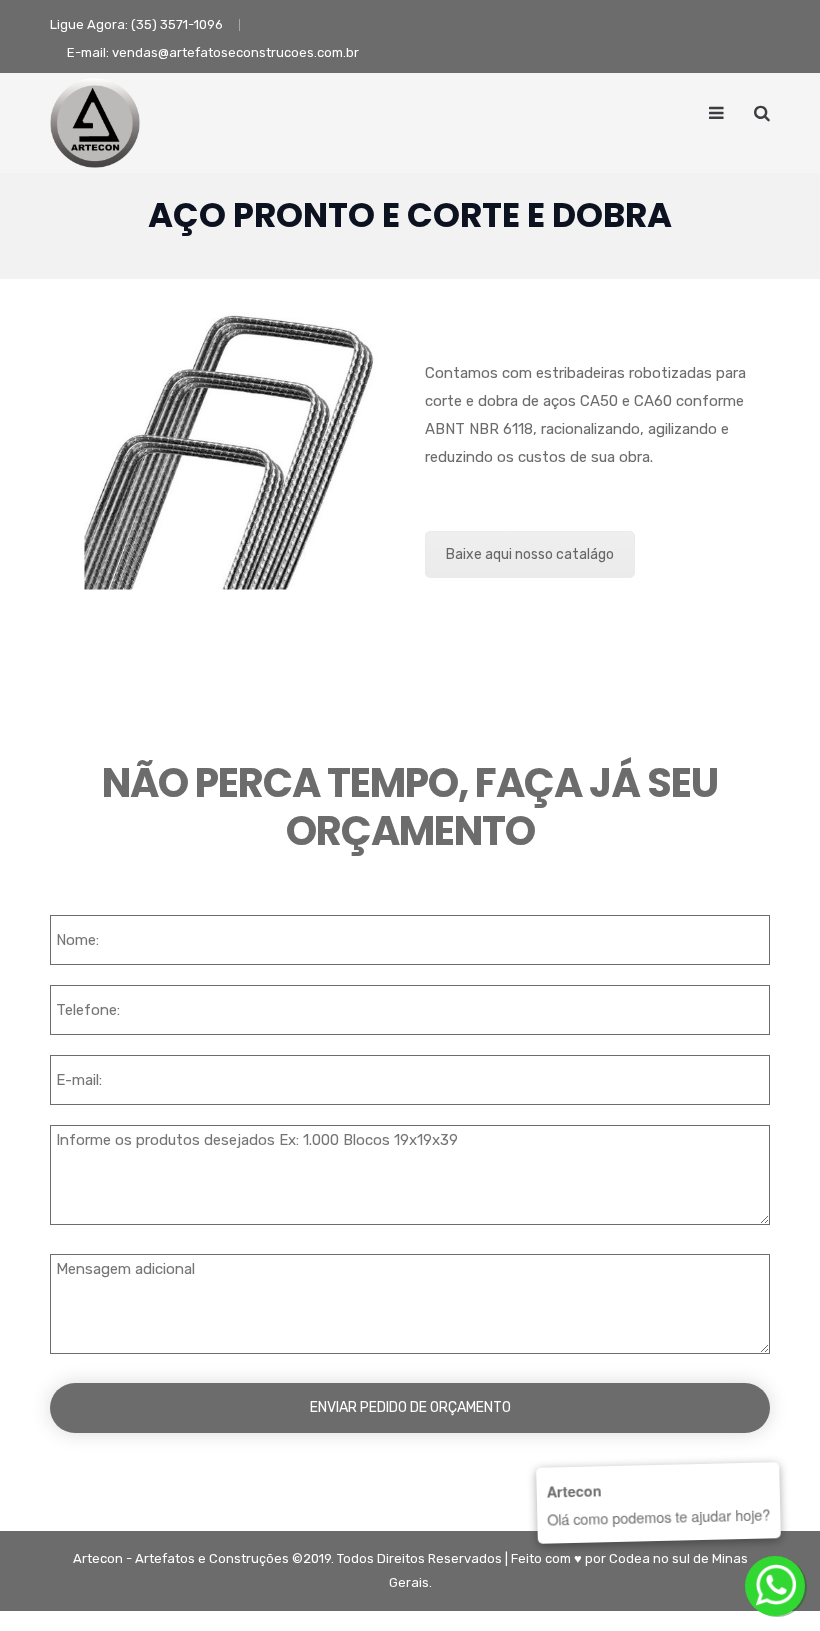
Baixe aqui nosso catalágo (530, 554)
